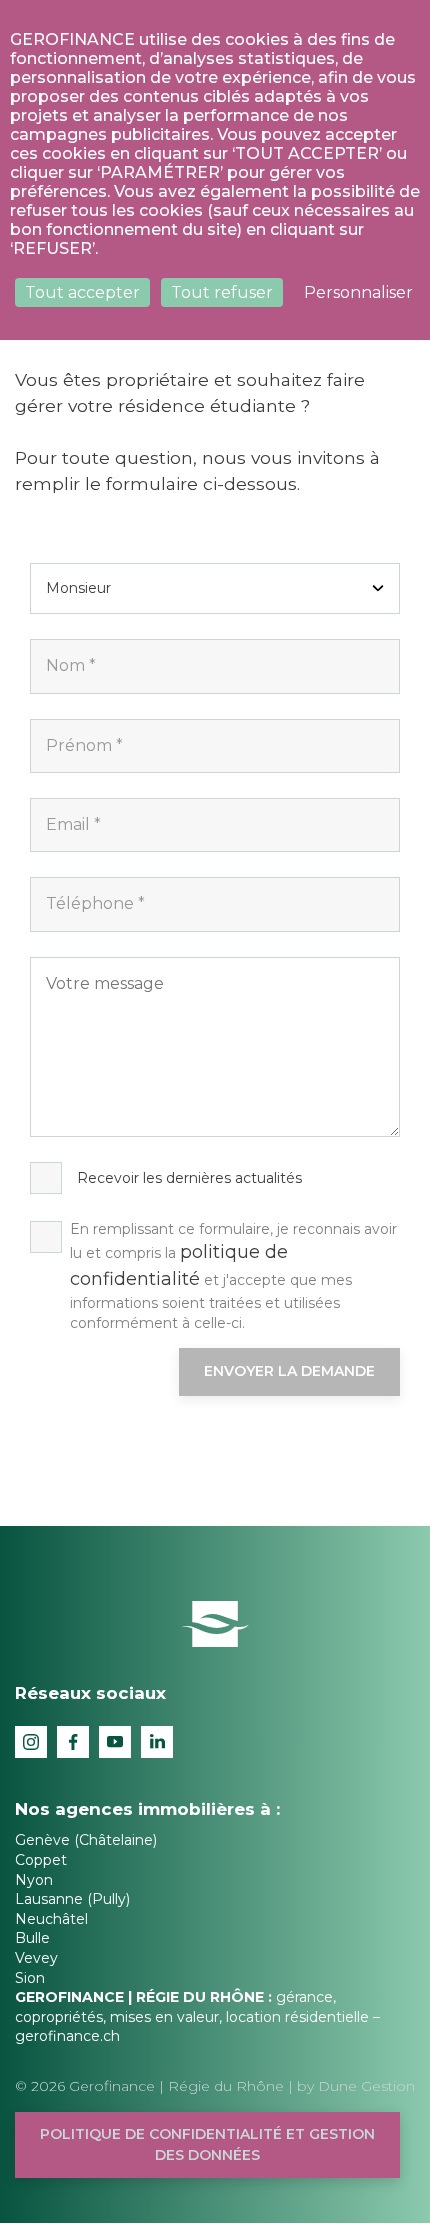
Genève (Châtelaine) (86, 1840)
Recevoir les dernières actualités (189, 1178)
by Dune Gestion (356, 2086)
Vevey (36, 1958)
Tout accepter (82, 292)
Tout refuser (222, 292)
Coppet (41, 1860)
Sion (30, 1978)
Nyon (34, 1880)
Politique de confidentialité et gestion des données (207, 2144)
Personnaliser (358, 292)
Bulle (32, 1938)
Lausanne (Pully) (72, 1899)
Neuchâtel (51, 1919)
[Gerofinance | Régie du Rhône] (215, 1622)
